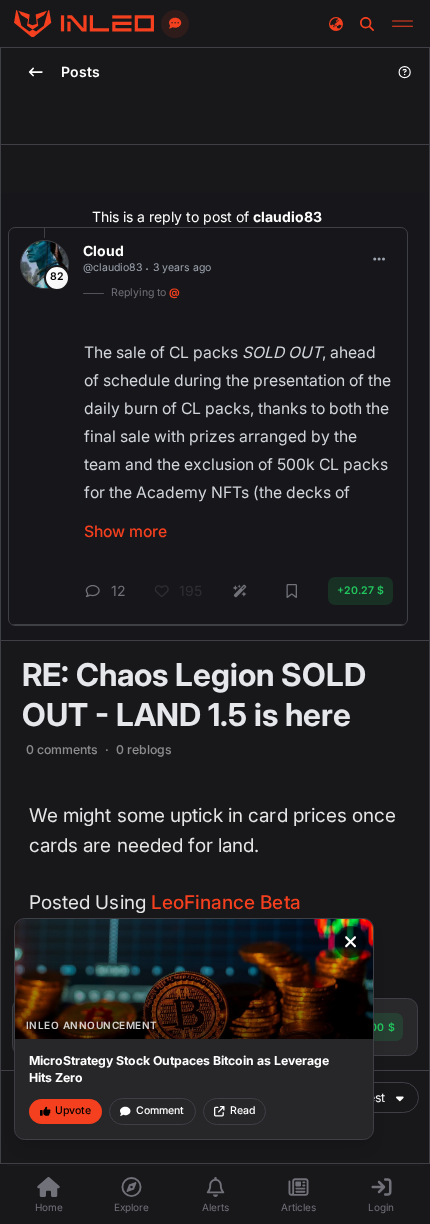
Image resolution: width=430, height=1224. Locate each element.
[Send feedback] (175, 24)
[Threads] (84, 24)
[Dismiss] (351, 942)
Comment (160, 1110)
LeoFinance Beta (226, 902)
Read (242, 1110)
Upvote (73, 1110)
